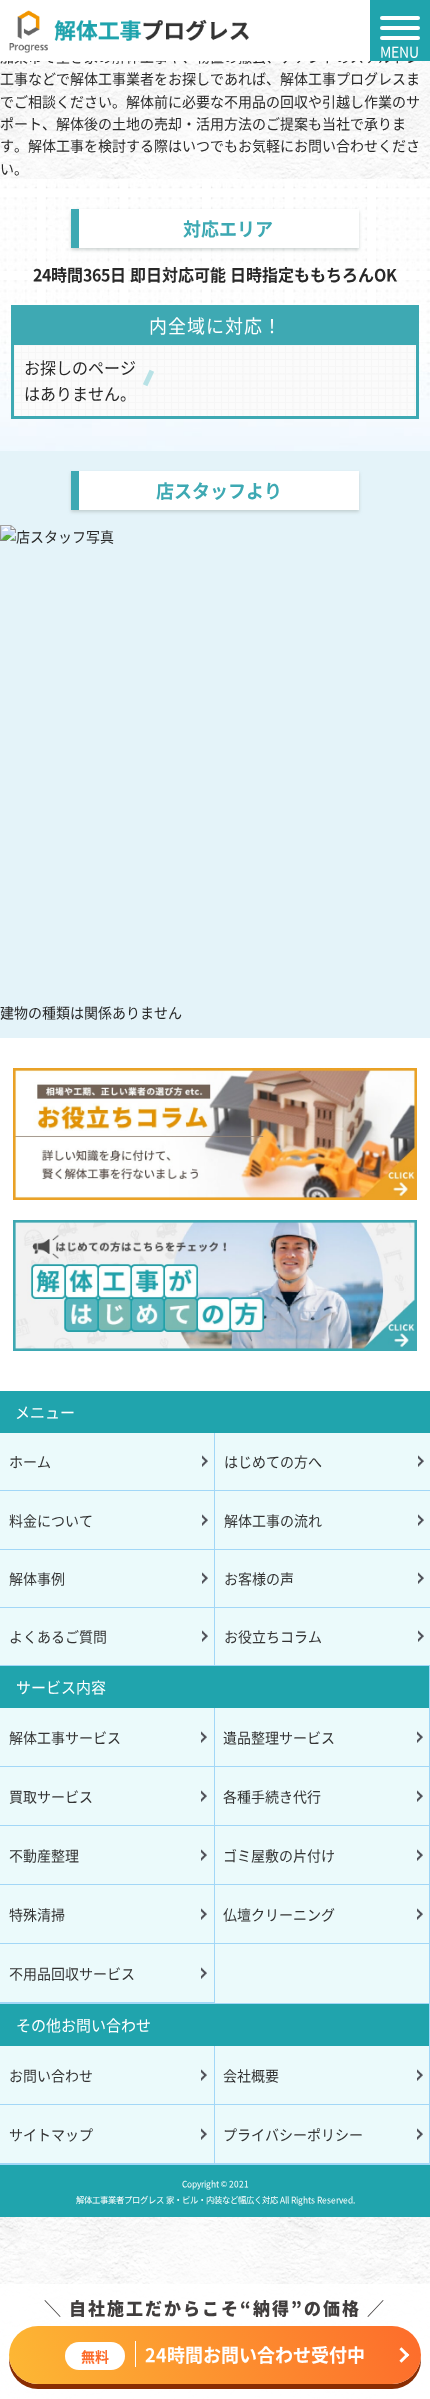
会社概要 (251, 2075)
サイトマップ (51, 2134)
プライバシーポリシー (293, 2134)
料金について (51, 1520)
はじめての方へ (273, 1461)
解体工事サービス (65, 1737)
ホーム (30, 1461)
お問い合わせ (51, 2075)
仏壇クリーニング (279, 1914)
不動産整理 (44, 1855)
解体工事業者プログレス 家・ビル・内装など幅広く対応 (177, 2199)
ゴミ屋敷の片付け (279, 1855)
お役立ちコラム (273, 1636)
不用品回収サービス (72, 1973)
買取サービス (51, 1796)
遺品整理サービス (279, 1737)
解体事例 (37, 1578)
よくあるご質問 (58, 1636)
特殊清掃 (37, 1914)
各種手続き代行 (272, 1796)
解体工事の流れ (273, 1520)
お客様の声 (259, 1578)
